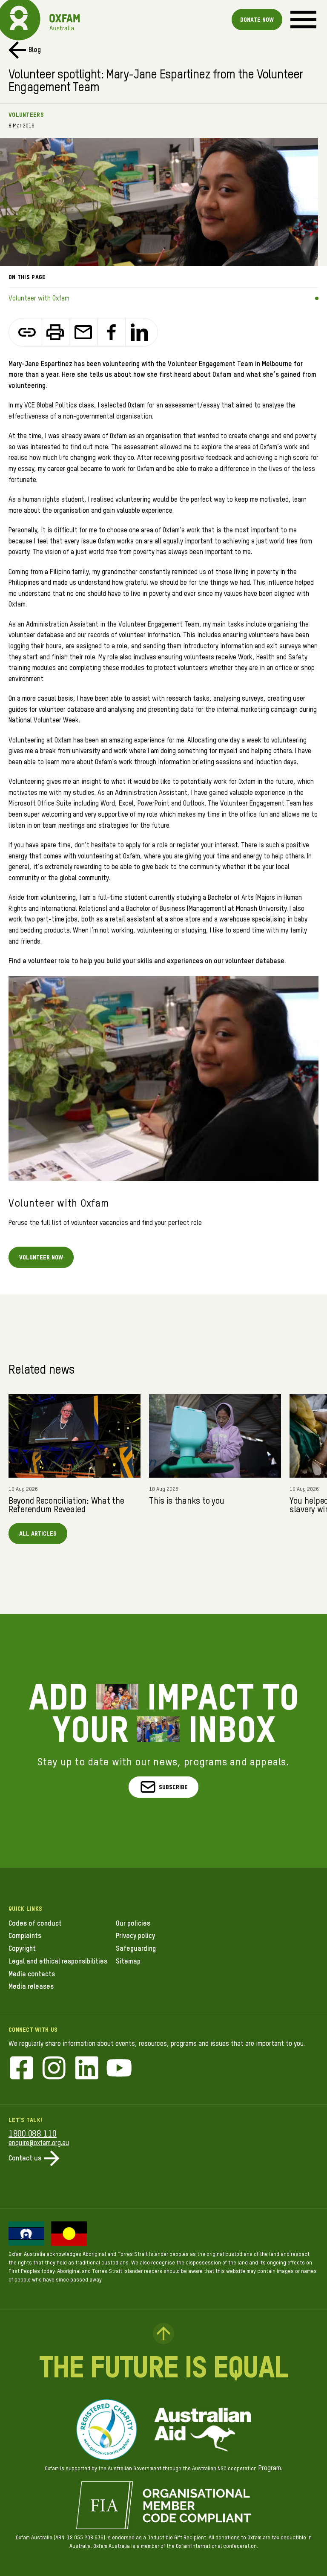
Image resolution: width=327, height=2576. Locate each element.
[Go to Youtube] (119, 2069)
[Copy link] (27, 332)
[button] (164, 1787)
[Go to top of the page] (163, 2333)
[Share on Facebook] (112, 332)
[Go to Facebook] (22, 2069)
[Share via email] (83, 332)
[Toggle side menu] (303, 19)
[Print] (55, 332)
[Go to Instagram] (54, 2069)
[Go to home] (19, 19)
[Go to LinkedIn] (87, 2069)
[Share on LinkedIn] (139, 332)
